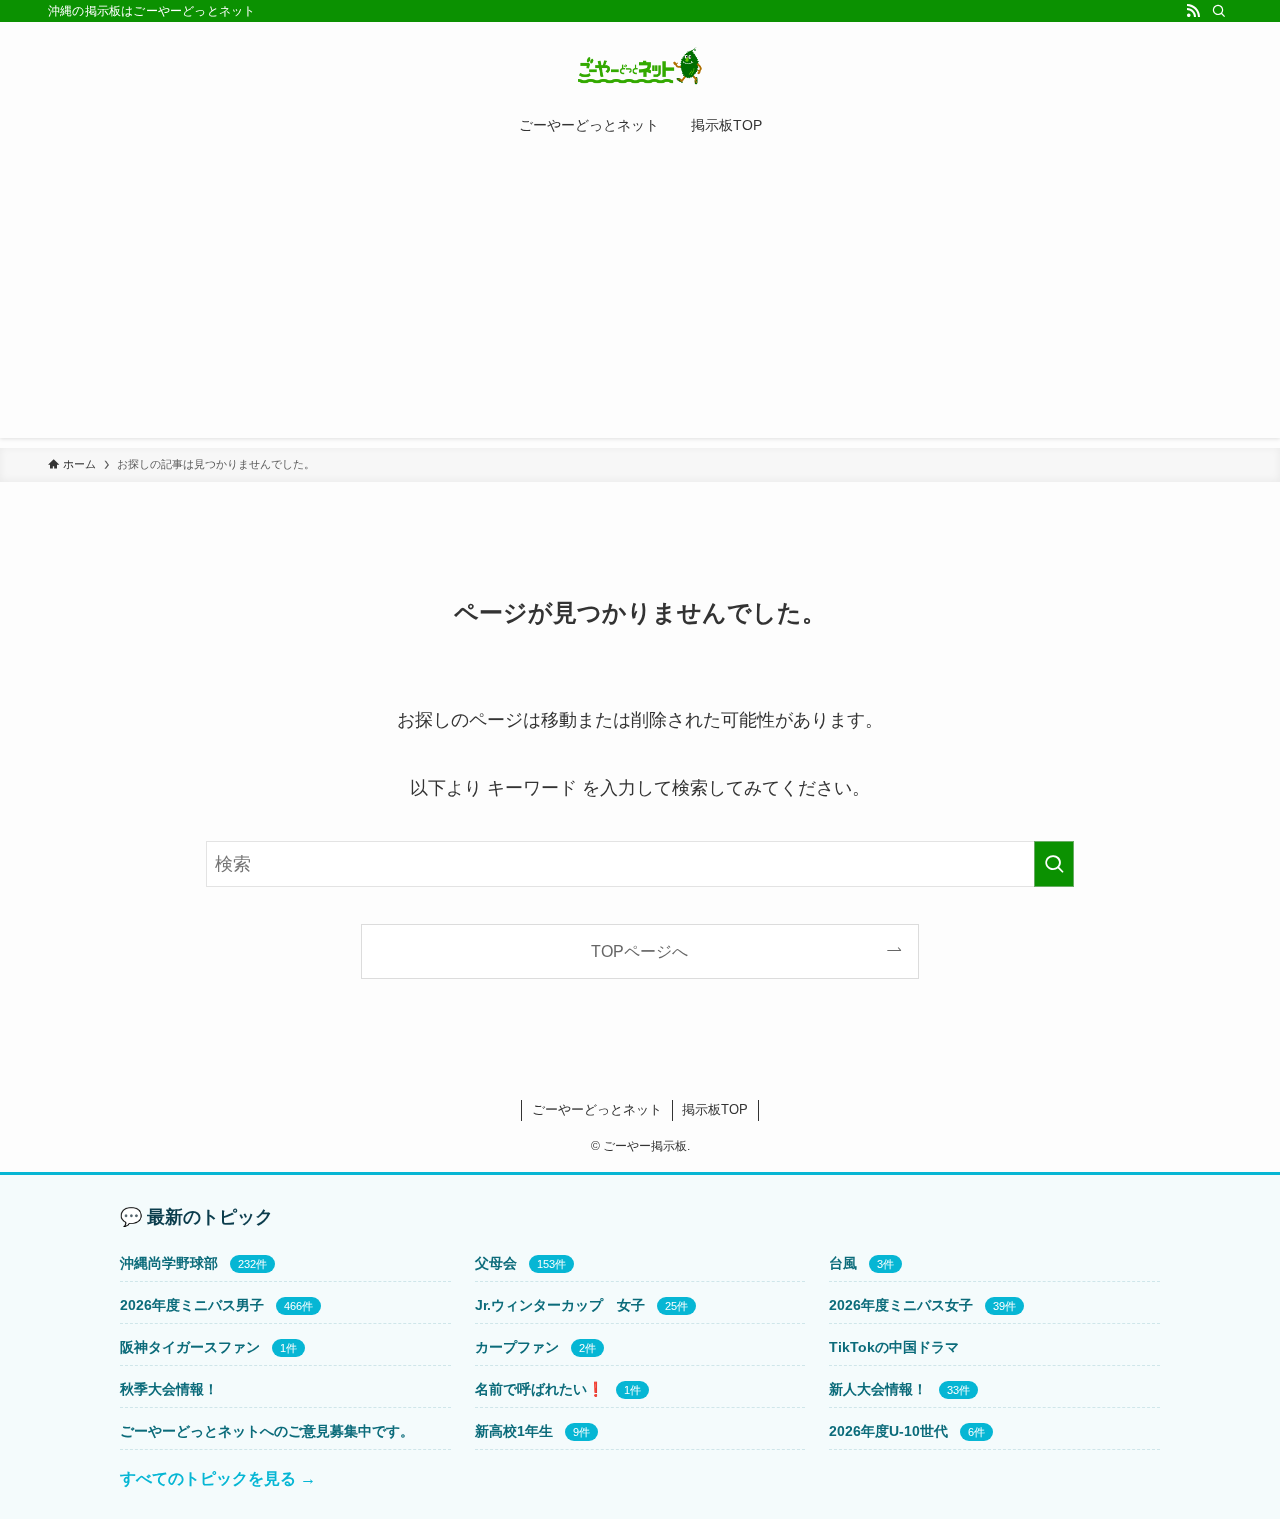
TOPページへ (639, 951)
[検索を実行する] (1054, 864)
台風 (843, 1263)
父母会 (496, 1263)
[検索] (1219, 11)
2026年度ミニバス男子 (192, 1305)
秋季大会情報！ (169, 1389)
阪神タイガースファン (190, 1347)
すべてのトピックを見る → (218, 1478)
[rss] (1193, 11)
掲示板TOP (715, 1109)
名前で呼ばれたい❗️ (539, 1389)
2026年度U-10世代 (888, 1431)
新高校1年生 (514, 1431)
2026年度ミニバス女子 (901, 1305)
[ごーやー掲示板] (640, 66)
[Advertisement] (640, 298)
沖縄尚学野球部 (169, 1263)
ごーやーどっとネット (597, 1109)
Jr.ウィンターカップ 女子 (560, 1305)
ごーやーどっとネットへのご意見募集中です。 (267, 1431)
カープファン (517, 1347)
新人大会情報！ (878, 1389)
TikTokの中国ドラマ (894, 1347)
